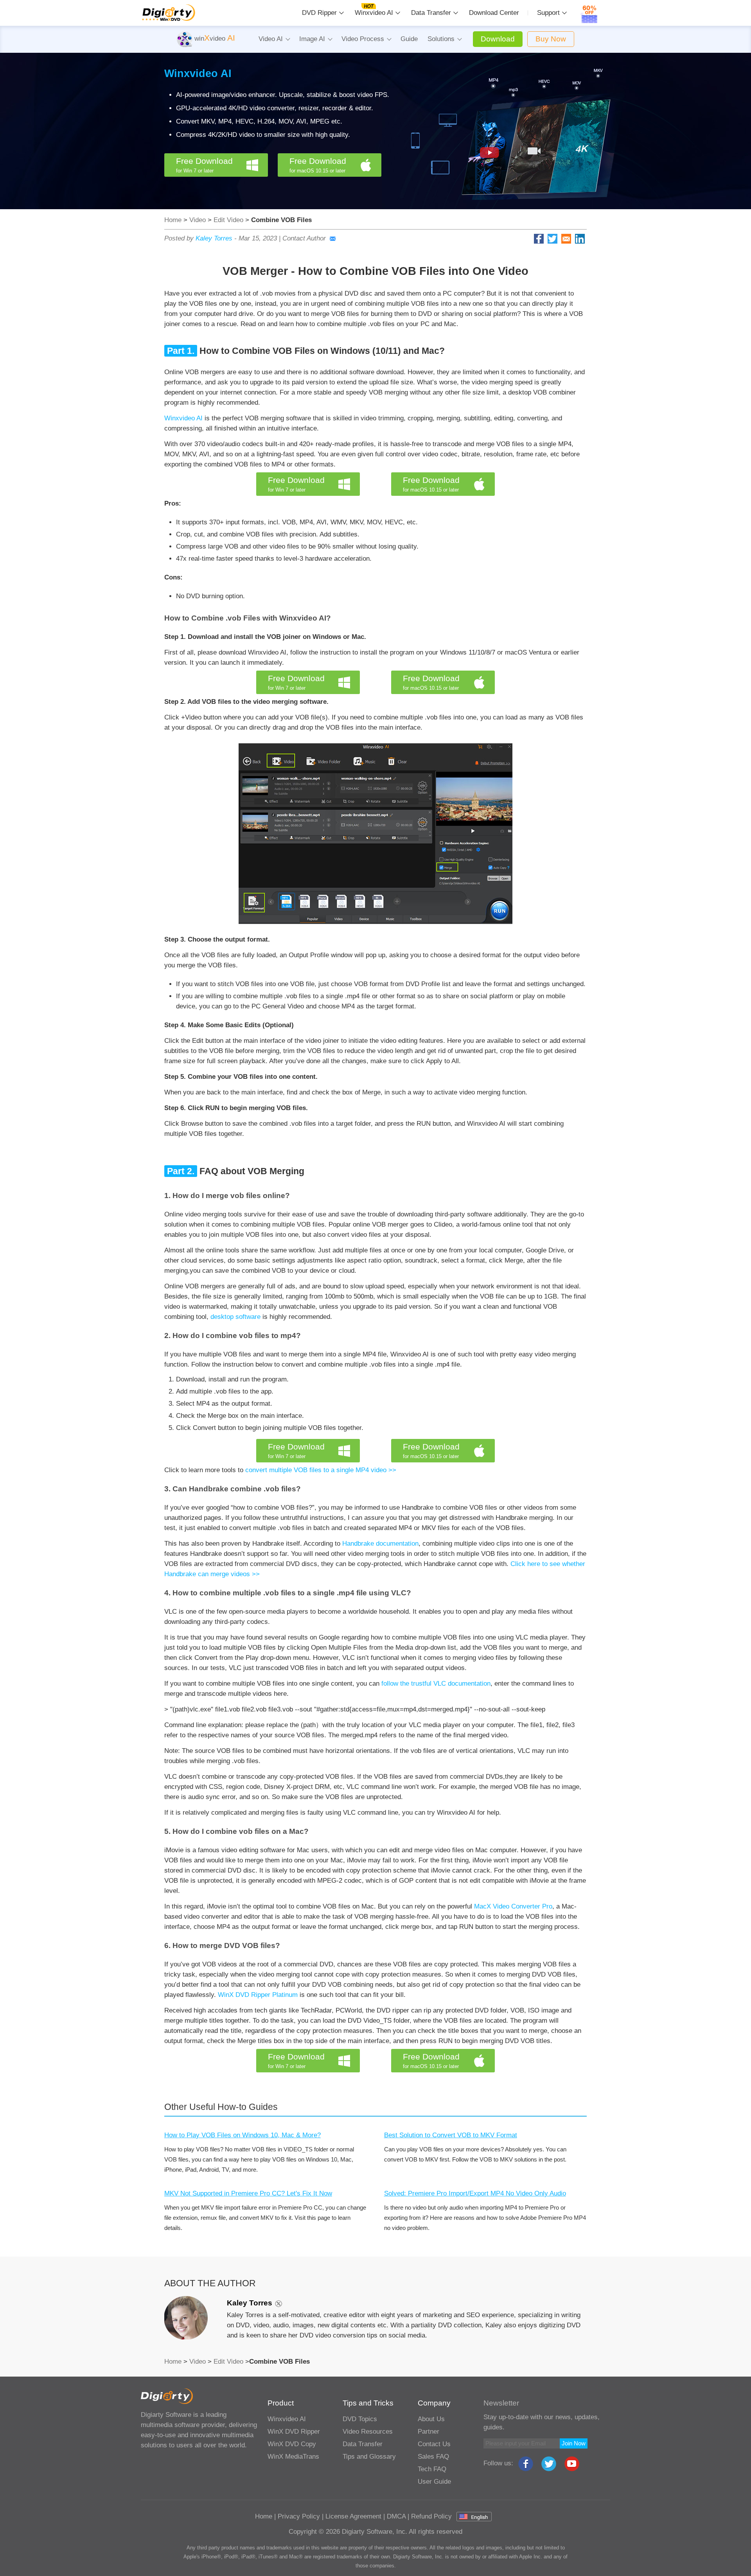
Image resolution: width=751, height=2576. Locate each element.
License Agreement (353, 2516)
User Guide (434, 2482)
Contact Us (434, 2444)
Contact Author (304, 238)
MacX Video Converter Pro (513, 1906)
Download (498, 39)
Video (198, 220)
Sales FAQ (433, 2457)
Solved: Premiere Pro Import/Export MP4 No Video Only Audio (475, 2193)
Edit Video (228, 220)
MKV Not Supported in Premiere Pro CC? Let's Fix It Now (248, 2193)
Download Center (494, 13)
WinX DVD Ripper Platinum (258, 1995)
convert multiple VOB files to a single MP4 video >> (321, 1470)
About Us (431, 2419)
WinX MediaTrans (293, 2457)
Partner (429, 2432)
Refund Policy (431, 2516)
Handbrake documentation (380, 1544)
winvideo (214, 39)
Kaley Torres (214, 238)
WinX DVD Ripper (294, 2432)
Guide (409, 39)
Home (173, 220)
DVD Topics (360, 2419)
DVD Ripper (319, 13)
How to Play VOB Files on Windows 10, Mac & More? (243, 2135)
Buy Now (551, 39)
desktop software (235, 1317)
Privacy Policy (299, 2516)
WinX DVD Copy (292, 2444)
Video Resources (368, 2432)
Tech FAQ (432, 2469)
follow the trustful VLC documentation (436, 1684)
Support (548, 13)
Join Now (574, 2443)
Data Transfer (431, 13)
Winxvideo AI (374, 13)
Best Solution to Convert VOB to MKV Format (451, 2135)
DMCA (396, 2516)
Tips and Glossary (369, 2457)
